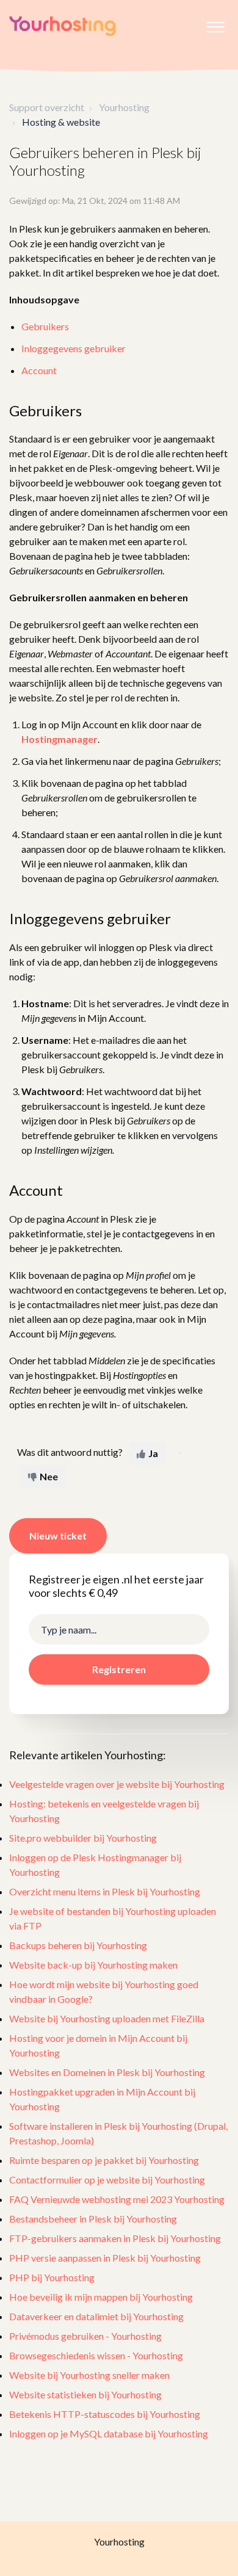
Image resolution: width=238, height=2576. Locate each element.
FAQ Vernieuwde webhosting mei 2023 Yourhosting (117, 2199)
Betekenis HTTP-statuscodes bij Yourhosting (105, 2414)
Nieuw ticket (58, 1536)
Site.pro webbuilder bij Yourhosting (83, 1838)
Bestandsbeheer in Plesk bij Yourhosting (93, 2219)
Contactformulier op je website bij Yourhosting (107, 2180)
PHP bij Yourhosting (52, 2277)
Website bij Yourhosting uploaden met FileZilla (107, 2018)
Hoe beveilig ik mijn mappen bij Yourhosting (101, 2297)
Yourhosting (124, 107)
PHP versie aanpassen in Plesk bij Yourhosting (105, 2258)
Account (39, 370)
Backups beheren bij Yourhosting (78, 1945)
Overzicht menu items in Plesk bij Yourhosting (105, 1891)
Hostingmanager (60, 739)
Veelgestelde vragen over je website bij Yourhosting (117, 1784)
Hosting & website (61, 122)
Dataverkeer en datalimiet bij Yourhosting (96, 2316)
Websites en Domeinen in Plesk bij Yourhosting (107, 2072)
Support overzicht (47, 107)
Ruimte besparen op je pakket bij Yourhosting (104, 2160)
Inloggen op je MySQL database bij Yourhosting (109, 2433)
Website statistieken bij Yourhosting (85, 2394)
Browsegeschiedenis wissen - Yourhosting (96, 2355)
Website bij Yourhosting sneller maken (89, 2375)
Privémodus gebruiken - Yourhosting (85, 2336)
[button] (215, 24)
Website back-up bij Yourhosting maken (93, 1965)
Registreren (119, 1669)
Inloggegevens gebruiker (74, 348)
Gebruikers (45, 326)
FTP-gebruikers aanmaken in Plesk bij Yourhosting (115, 2238)
